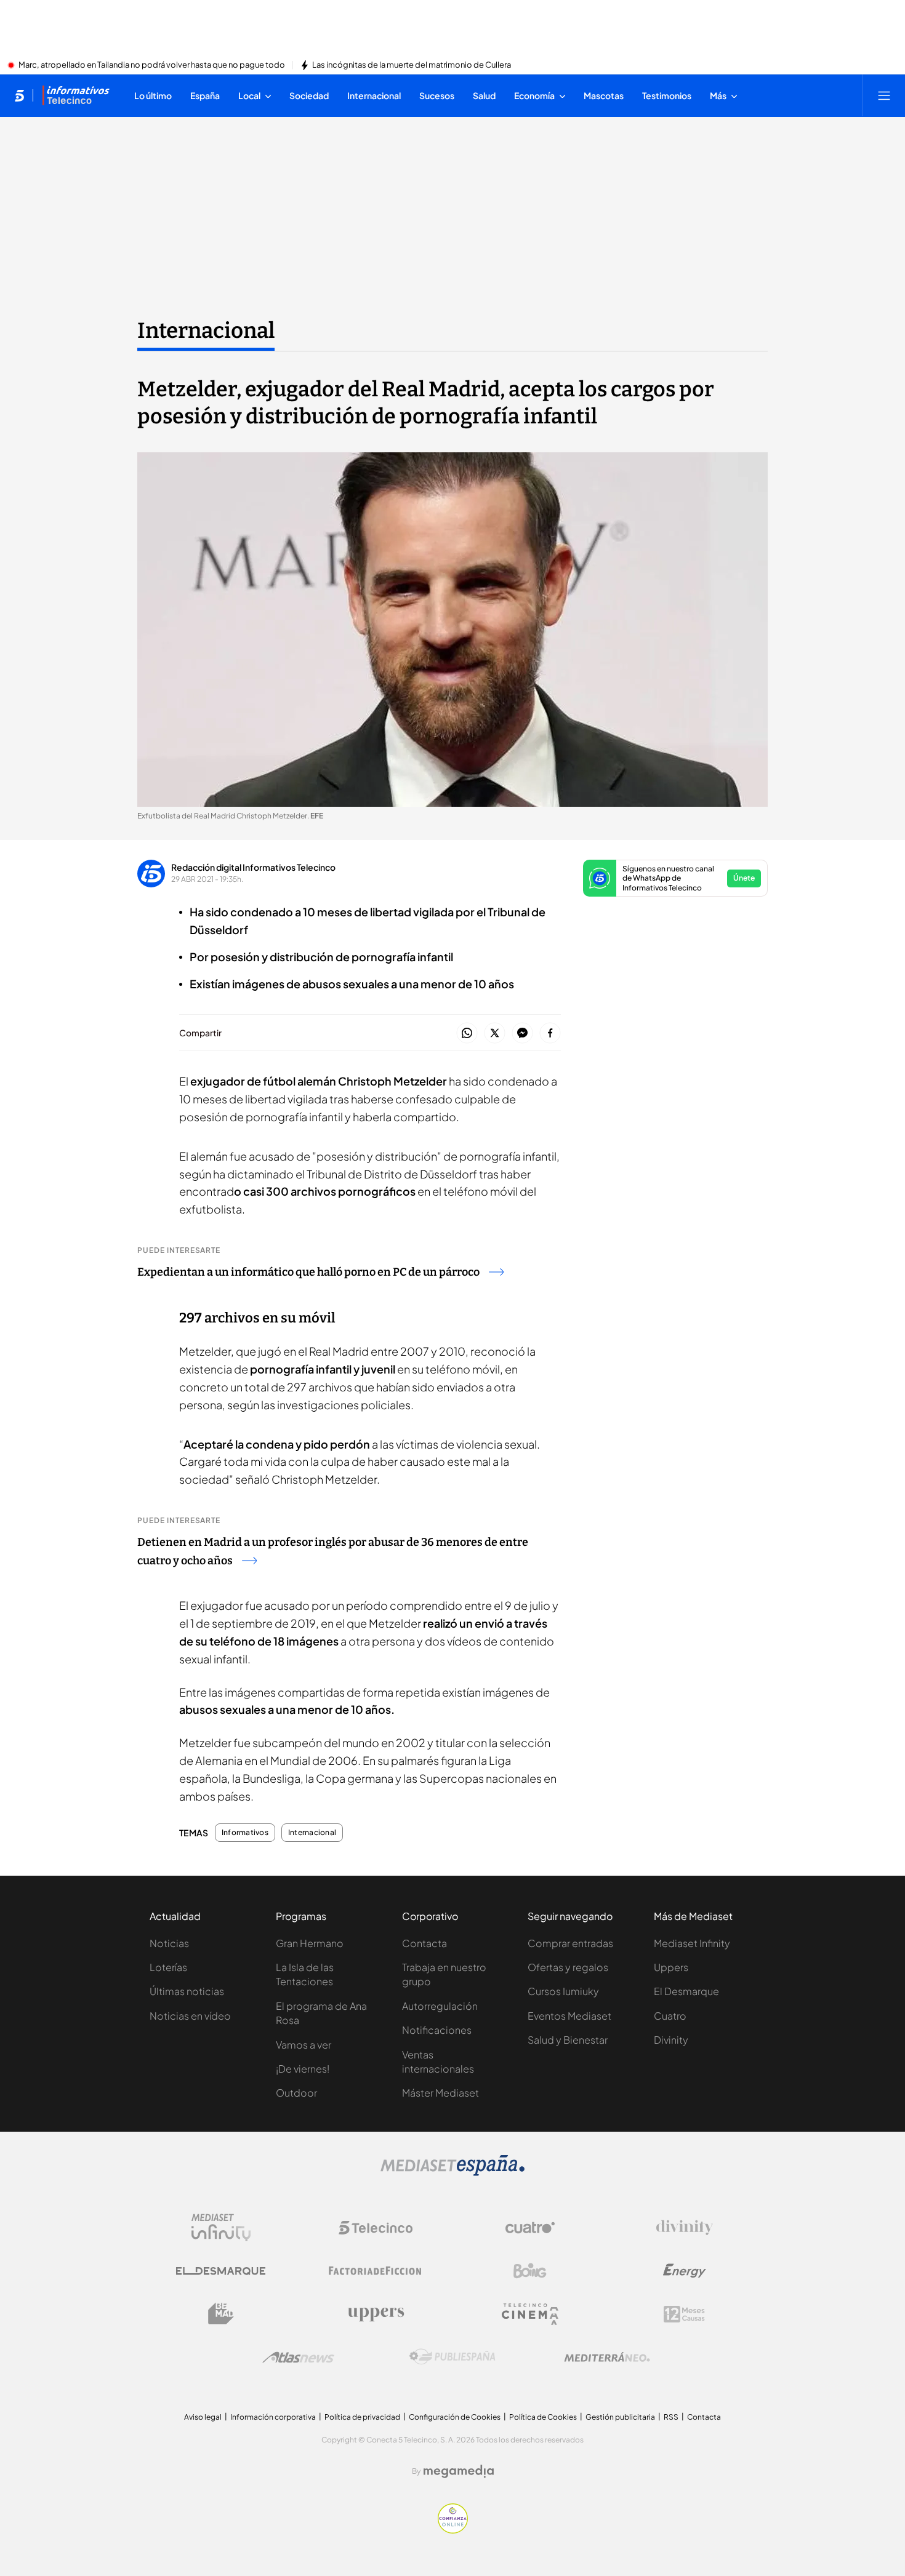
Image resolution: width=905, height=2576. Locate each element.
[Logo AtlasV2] (298, 2357)
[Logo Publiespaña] (452, 2357)
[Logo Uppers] (376, 2314)
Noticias (169, 1943)
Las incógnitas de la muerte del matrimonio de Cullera (412, 65)
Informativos (245, 1833)
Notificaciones (437, 2030)
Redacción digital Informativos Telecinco (253, 867)
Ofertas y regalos (568, 1967)
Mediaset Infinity (692, 1943)
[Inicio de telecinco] (19, 95)
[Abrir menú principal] (884, 95)
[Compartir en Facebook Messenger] (522, 1034)
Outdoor (296, 2093)
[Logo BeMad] (221, 2314)
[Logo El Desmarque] (221, 2271)
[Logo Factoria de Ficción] (376, 2271)
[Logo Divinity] (685, 2228)
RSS (671, 2417)
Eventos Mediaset (569, 2016)
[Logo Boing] (530, 2271)
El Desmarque (686, 1991)
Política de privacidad (362, 2417)
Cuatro (670, 2016)
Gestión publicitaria (620, 2417)
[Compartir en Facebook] (550, 1034)
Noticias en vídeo (190, 2016)
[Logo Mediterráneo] (607, 2357)
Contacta (424, 1943)
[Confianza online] (453, 2530)
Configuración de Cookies (455, 2417)
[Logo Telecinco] (376, 2228)
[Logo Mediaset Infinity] (221, 2228)
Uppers (671, 1967)
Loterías (168, 1967)
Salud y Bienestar (568, 2040)
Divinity (671, 2040)
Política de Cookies (543, 2417)
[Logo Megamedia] (459, 2471)
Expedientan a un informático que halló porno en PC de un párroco (308, 1272)
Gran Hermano (310, 1943)
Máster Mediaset (440, 2093)
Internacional (206, 330)
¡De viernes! (303, 2069)
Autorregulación (440, 2006)
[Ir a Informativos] (76, 95)
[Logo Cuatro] (530, 2228)
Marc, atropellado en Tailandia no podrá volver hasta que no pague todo (152, 65)
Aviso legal (203, 2417)
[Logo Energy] (685, 2271)
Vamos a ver (304, 2045)
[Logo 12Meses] (684, 2314)
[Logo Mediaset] (452, 2172)
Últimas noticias (187, 1991)
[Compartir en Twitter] (495, 1034)
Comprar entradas (570, 1943)
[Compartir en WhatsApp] (467, 1034)
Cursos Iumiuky (563, 1991)
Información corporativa (273, 2417)
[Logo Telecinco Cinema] (530, 2314)
